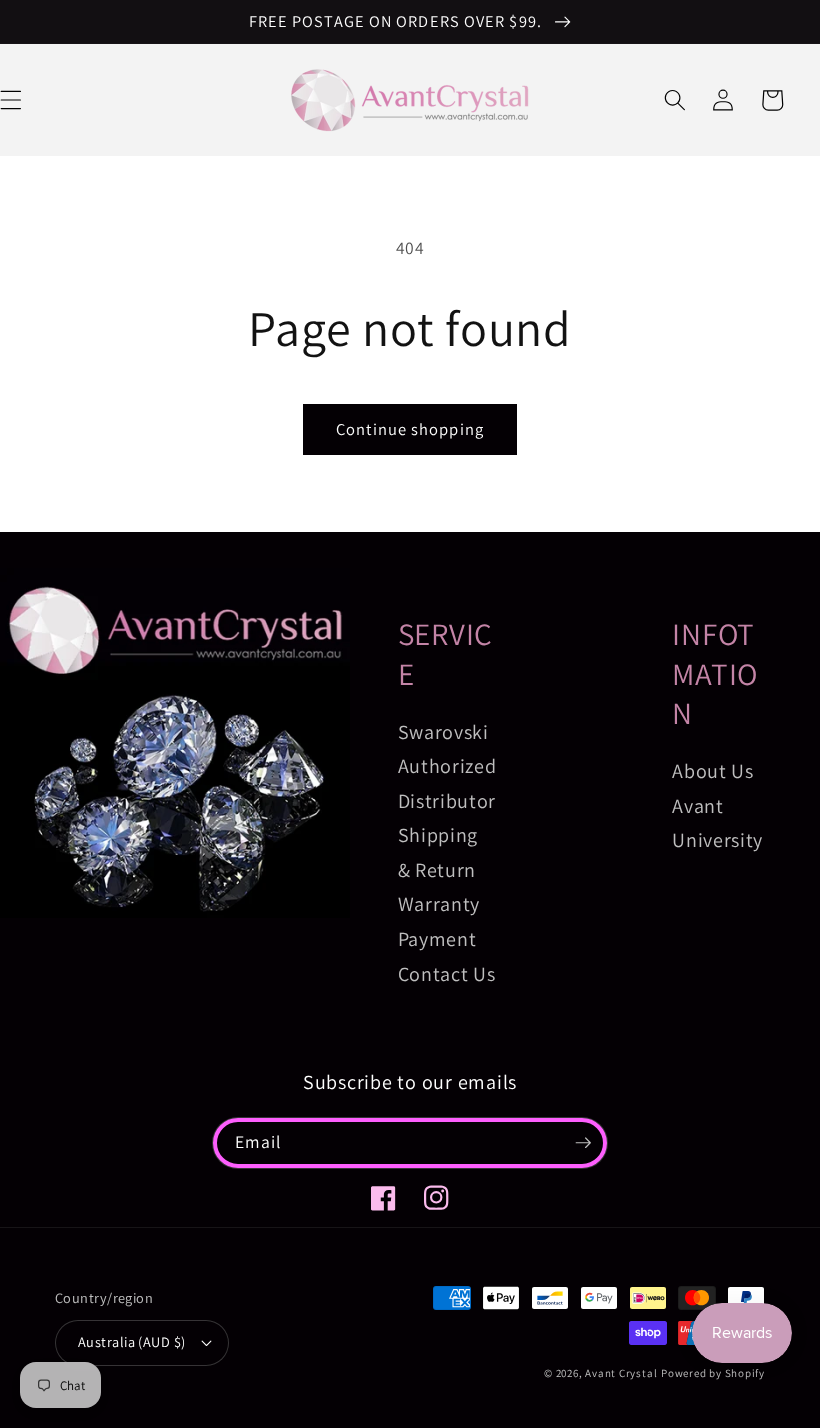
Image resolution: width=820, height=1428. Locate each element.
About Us (712, 771)
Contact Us (447, 974)
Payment (437, 939)
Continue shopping (410, 429)
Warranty (439, 904)
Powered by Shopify (713, 1373)
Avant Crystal (621, 1373)
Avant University (717, 823)
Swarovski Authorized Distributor (447, 766)
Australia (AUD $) (131, 1341)
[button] (675, 100)
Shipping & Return (438, 852)
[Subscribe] (583, 1143)
